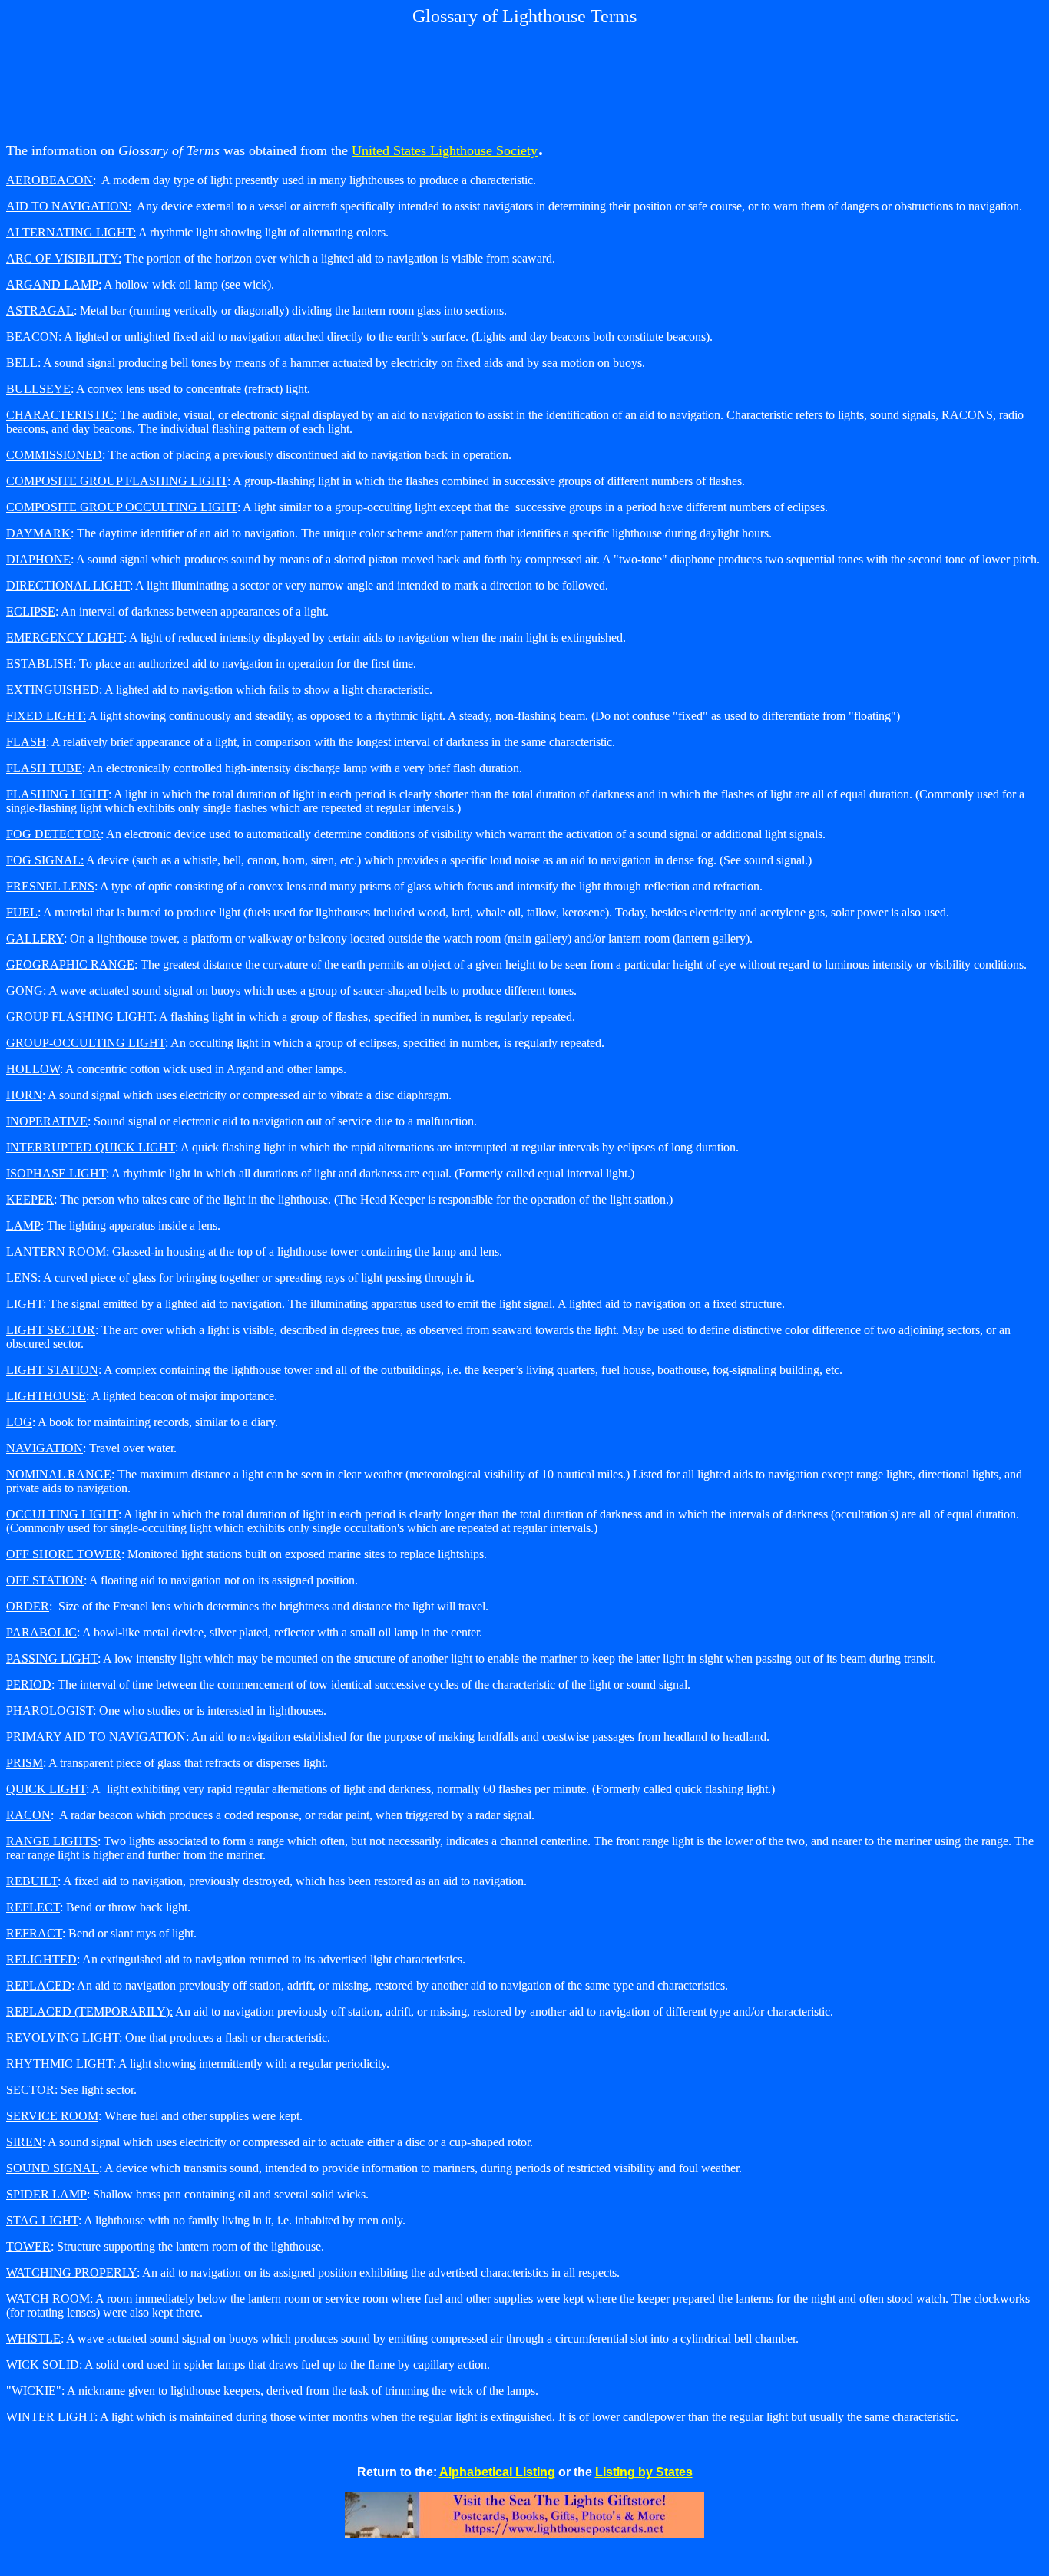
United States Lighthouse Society (445, 150)
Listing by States (644, 2472)
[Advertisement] (524, 80)
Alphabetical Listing (497, 2472)
